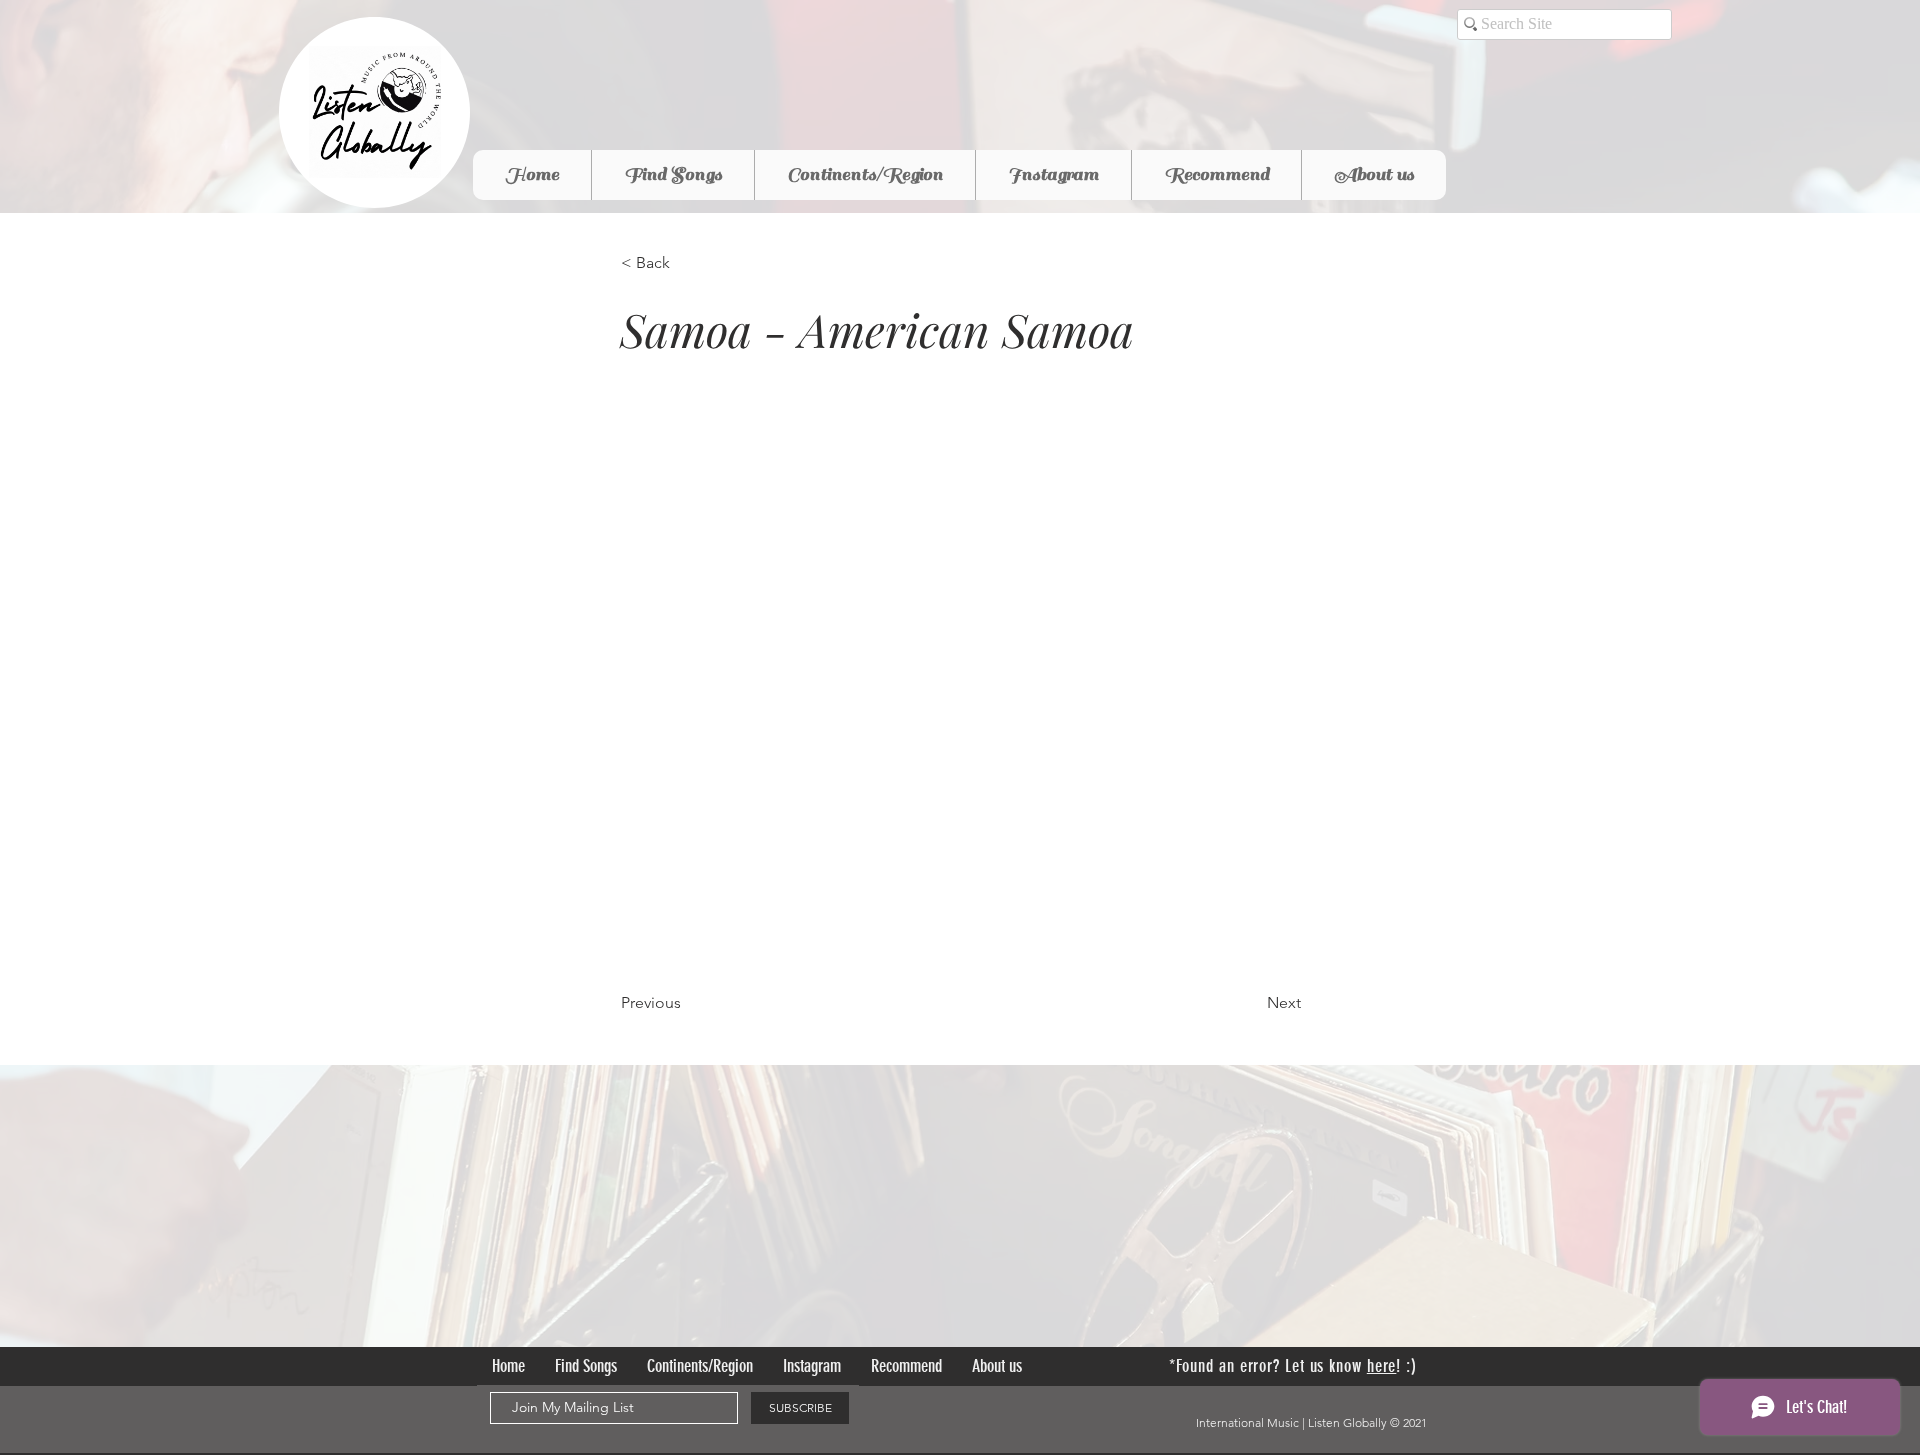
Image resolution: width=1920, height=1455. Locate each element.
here (1382, 1366)
